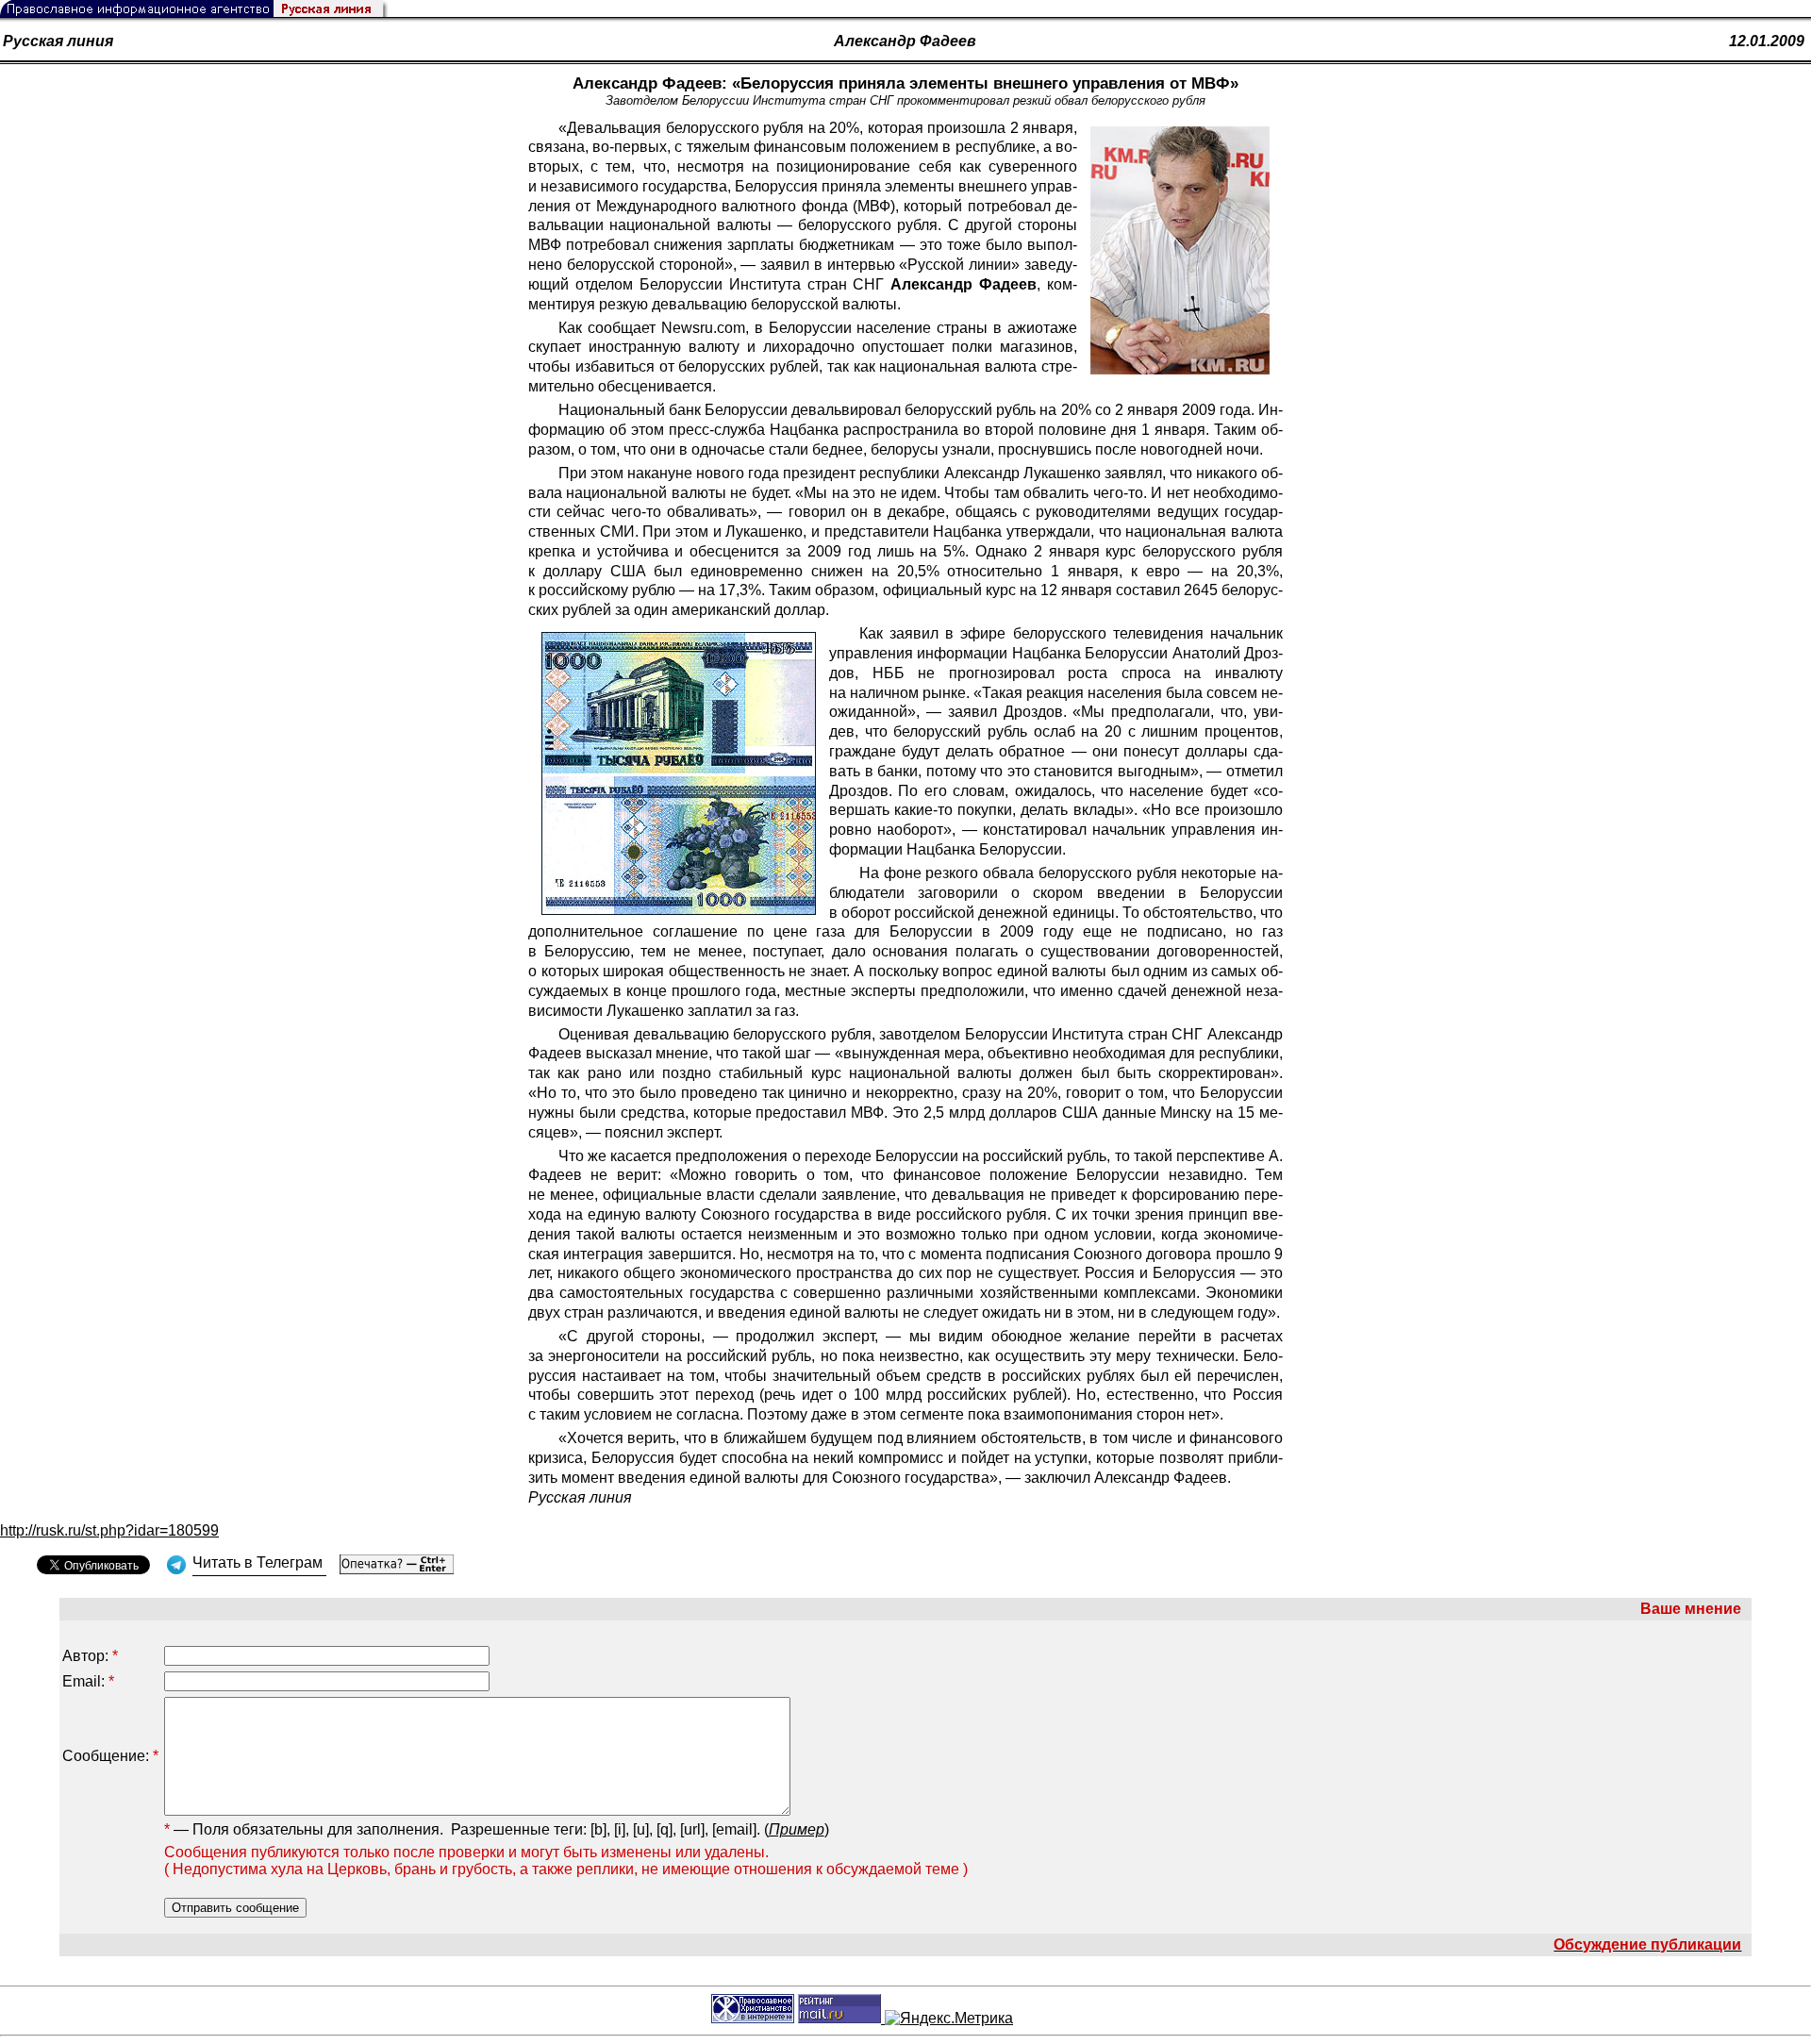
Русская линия (58, 41)
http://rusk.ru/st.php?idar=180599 (109, 1530)
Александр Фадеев (905, 41)
